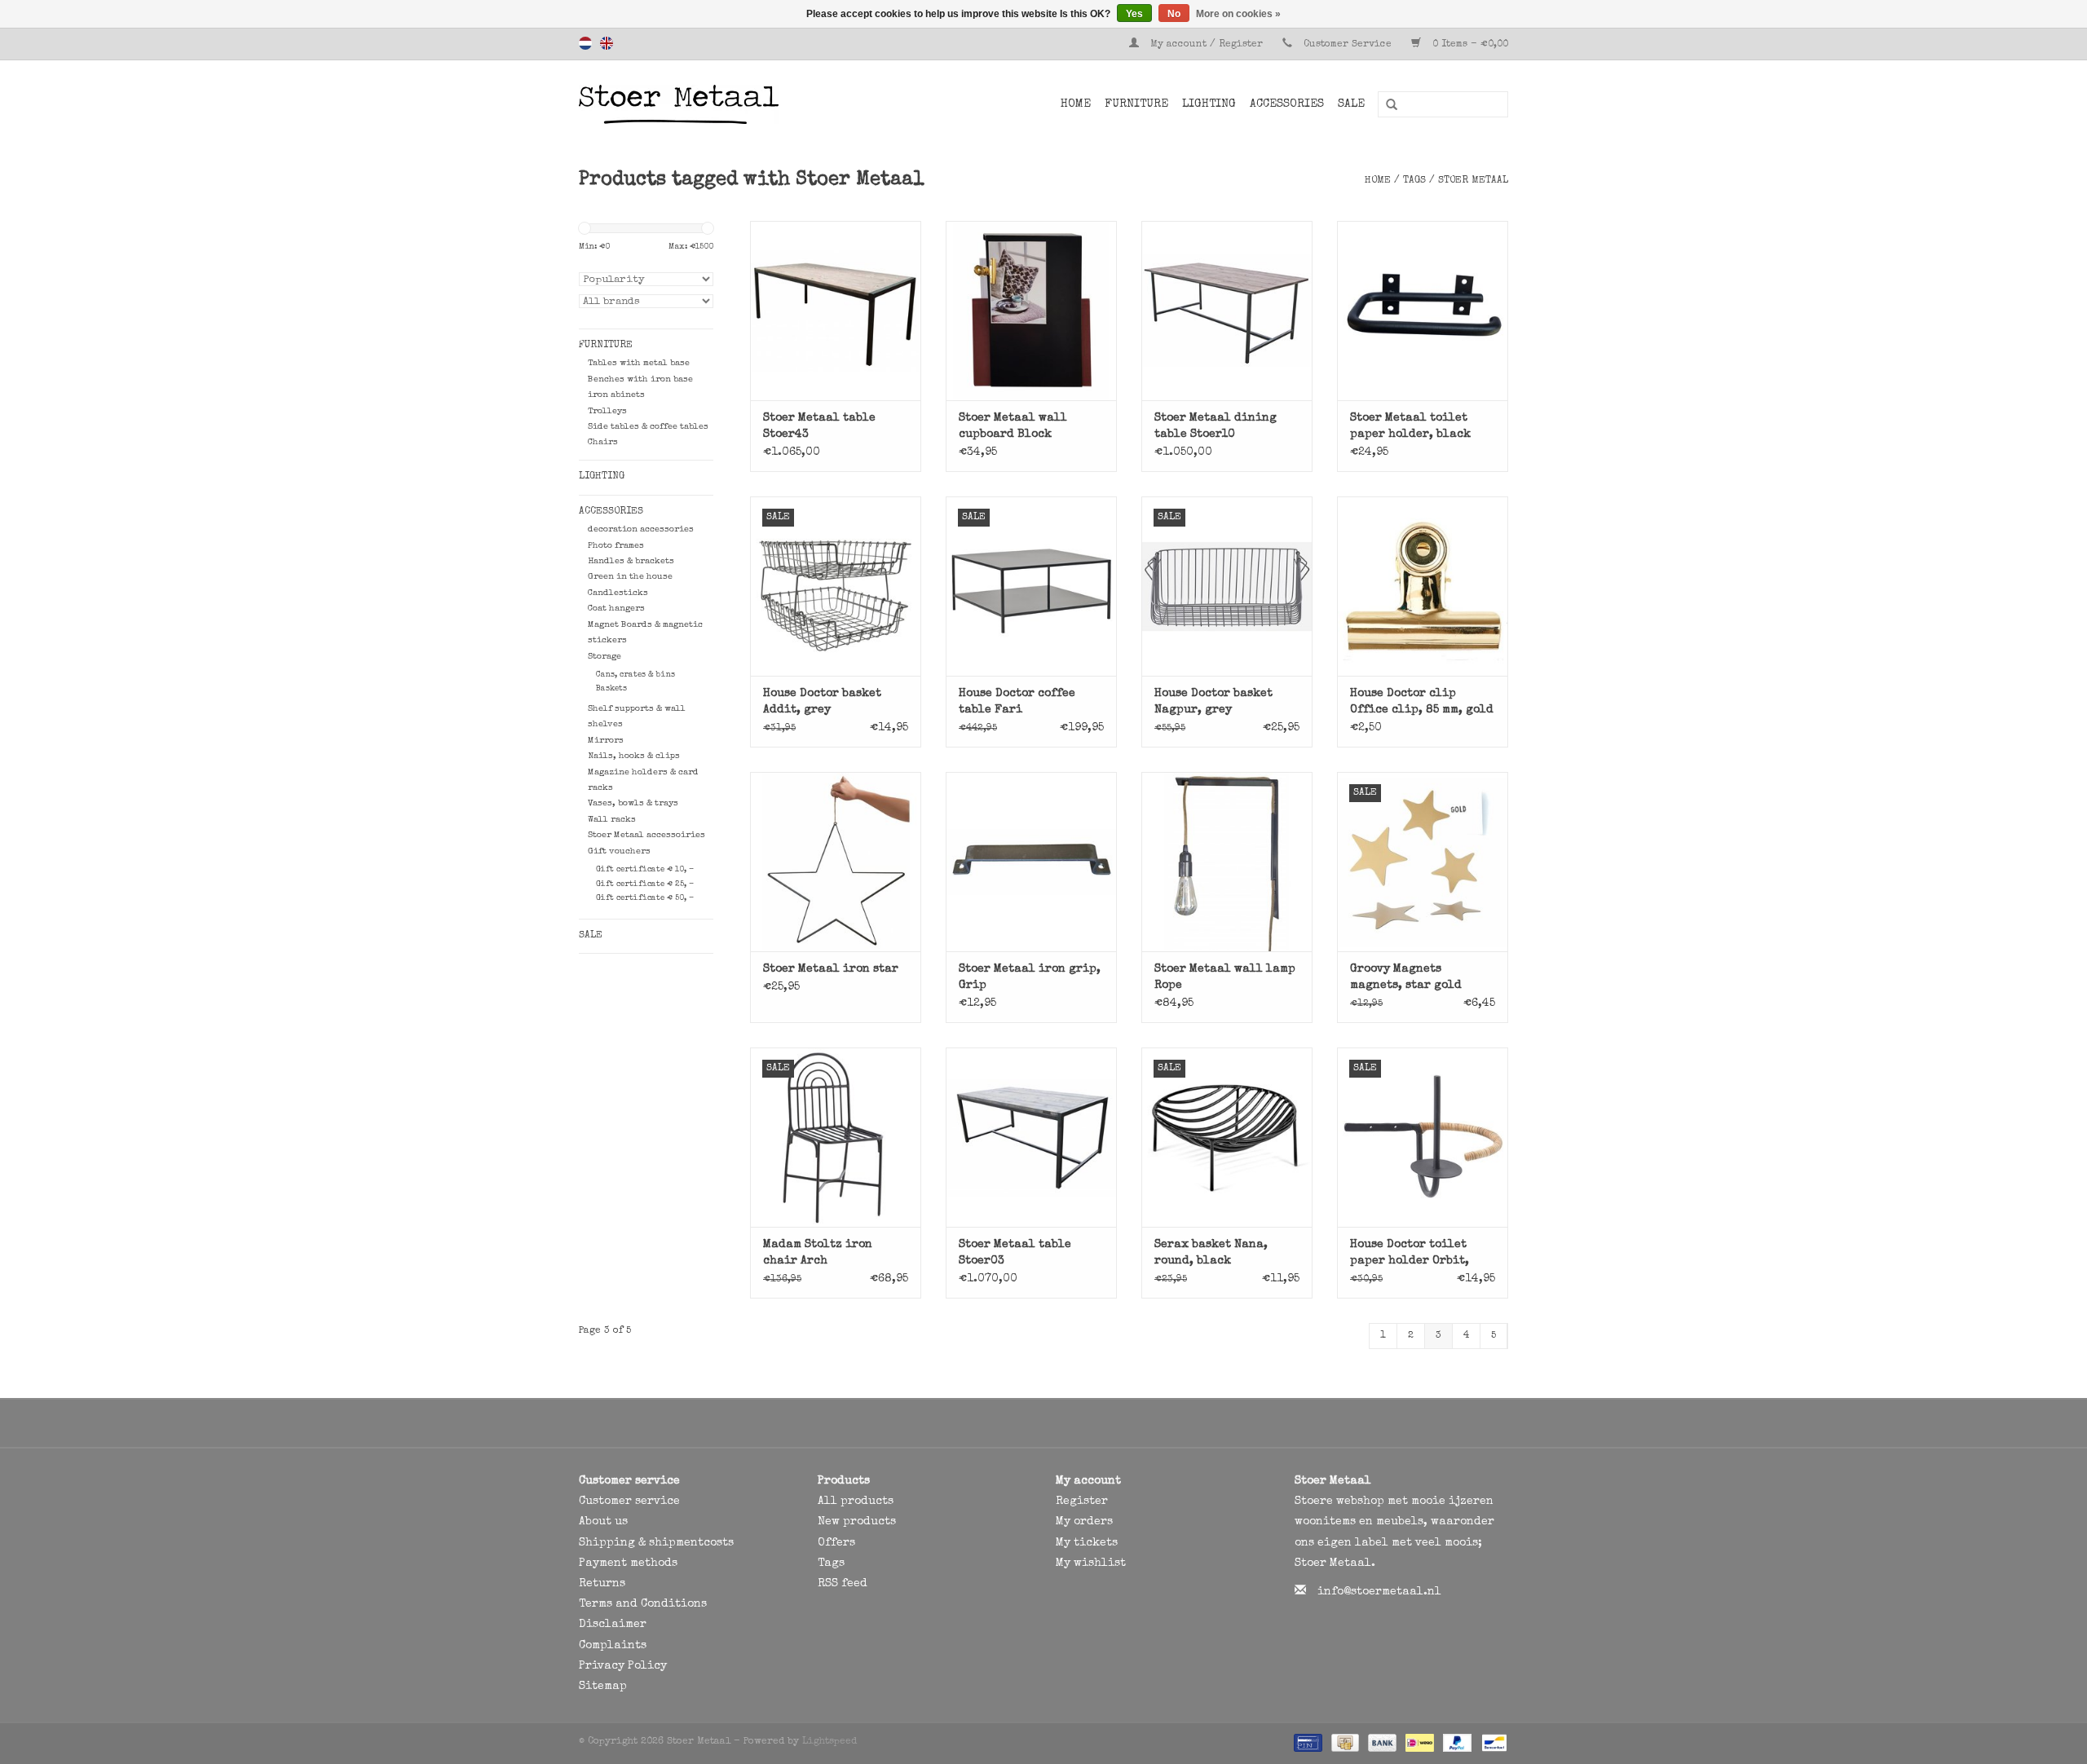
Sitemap (603, 1687)
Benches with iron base (640, 379)
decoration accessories (641, 529)
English (607, 43)
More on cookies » (1238, 14)
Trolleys (607, 411)
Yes (1134, 14)
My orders (1084, 1522)
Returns (602, 1584)
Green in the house (630, 577)
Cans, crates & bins (635, 675)
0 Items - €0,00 (1469, 45)
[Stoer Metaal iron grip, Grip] (1031, 862)
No (1174, 14)
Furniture (1136, 104)
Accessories (1287, 104)
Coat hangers (616, 609)
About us (603, 1522)
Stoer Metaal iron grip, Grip (1030, 977)
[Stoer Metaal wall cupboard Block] (1031, 311)
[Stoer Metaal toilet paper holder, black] (1423, 311)
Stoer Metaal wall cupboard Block (1013, 426)
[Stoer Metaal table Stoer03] (1031, 1137)
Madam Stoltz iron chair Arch (818, 1253)
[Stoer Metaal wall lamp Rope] (1227, 862)
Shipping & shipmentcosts (656, 1543)
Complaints (613, 1646)
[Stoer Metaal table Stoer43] (836, 311)
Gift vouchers (619, 851)
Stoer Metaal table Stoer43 (819, 426)
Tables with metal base (639, 363)
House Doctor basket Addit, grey (822, 702)
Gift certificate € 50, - (645, 898)
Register (1082, 1502)
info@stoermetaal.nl (1379, 1592)
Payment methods (628, 1563)
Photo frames (616, 546)
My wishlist (1091, 1563)
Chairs (603, 442)
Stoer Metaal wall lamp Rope (1225, 977)
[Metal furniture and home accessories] (721, 104)
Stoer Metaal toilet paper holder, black (1410, 426)
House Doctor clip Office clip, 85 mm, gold (1422, 702)
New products (857, 1522)
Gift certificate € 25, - (645, 884)
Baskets (611, 689)
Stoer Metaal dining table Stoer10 (1216, 426)
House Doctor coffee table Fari (1017, 702)
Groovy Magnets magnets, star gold (1406, 977)
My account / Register (1207, 45)
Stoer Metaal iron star (831, 969)
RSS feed (843, 1584)
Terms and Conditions (643, 1604)
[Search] (1386, 105)
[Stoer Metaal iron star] (836, 862)
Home (1076, 104)
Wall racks (612, 820)
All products (856, 1502)
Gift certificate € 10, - (645, 870)
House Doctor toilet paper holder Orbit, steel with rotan (1410, 1254)
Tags (1414, 181)
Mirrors (606, 741)
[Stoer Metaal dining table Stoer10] (1227, 311)
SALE (1351, 104)
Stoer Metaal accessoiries (646, 835)
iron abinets (616, 395)
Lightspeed (830, 1742)
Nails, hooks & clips (634, 756)
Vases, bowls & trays (633, 803)
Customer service (629, 1502)
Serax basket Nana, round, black (1211, 1253)
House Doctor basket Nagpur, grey (1213, 702)
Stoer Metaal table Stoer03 (1015, 1253)
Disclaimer (613, 1625)
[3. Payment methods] (1306, 1743)
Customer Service (1348, 45)
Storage (604, 657)
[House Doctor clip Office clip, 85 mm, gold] (1423, 586)
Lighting (1209, 104)
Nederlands (585, 43)
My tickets (1087, 1543)
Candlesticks (618, 593)
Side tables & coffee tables (648, 427)
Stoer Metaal (1473, 181)
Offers (836, 1543)
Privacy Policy (623, 1666)
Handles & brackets (631, 561)
